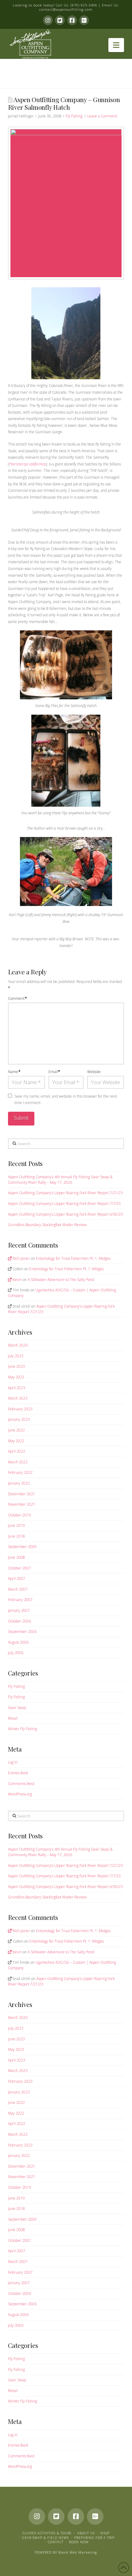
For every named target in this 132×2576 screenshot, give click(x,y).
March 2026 (18, 1345)
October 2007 (19, 1568)
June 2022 (16, 1430)
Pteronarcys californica (27, 464)
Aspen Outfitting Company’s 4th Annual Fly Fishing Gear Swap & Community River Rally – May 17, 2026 (60, 1180)
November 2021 (22, 1504)
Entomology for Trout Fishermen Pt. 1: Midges (73, 1258)
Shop (105, 2533)
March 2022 (18, 1462)
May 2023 (16, 1377)
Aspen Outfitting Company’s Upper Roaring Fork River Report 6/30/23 (65, 1214)
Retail (13, 1718)
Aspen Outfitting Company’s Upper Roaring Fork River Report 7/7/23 (64, 1204)
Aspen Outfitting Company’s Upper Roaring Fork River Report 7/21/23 (65, 1193)
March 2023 (18, 1398)
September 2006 (22, 1632)
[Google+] (84, 20)
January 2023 (19, 1419)
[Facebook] (72, 20)
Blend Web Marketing (78, 2552)
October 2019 (19, 1515)
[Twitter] (60, 20)
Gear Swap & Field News (45, 2538)
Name (14, 1072)
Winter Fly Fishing (23, 1729)
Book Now (79, 2542)
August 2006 (18, 1642)
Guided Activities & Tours (47, 2533)
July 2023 (16, 1356)
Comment (17, 998)
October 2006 (19, 1621)
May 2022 (16, 1441)
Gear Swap (17, 1708)
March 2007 (18, 1589)
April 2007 (17, 1578)
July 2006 (16, 1653)
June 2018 (16, 1536)
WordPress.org (20, 1794)
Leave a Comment (102, 116)
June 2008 (16, 1557)
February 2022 (20, 1472)
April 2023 (17, 1388)
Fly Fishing (74, 116)
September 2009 (22, 1547)
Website (94, 1072)
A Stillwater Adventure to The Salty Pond (61, 1280)
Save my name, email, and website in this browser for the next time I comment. (66, 1100)
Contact (56, 2542)
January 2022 (19, 1483)
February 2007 (20, 1600)
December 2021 (22, 1494)
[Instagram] (48, 20)
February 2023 (20, 1409)
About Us (86, 2533)
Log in (13, 1762)
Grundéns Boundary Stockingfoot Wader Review (47, 1225)
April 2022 (17, 1451)
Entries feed (18, 1773)
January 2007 (19, 1610)
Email (54, 1072)
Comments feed (21, 1784)
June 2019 (16, 1525)
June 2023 (16, 1366)
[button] (116, 45)
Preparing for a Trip (94, 2538)
